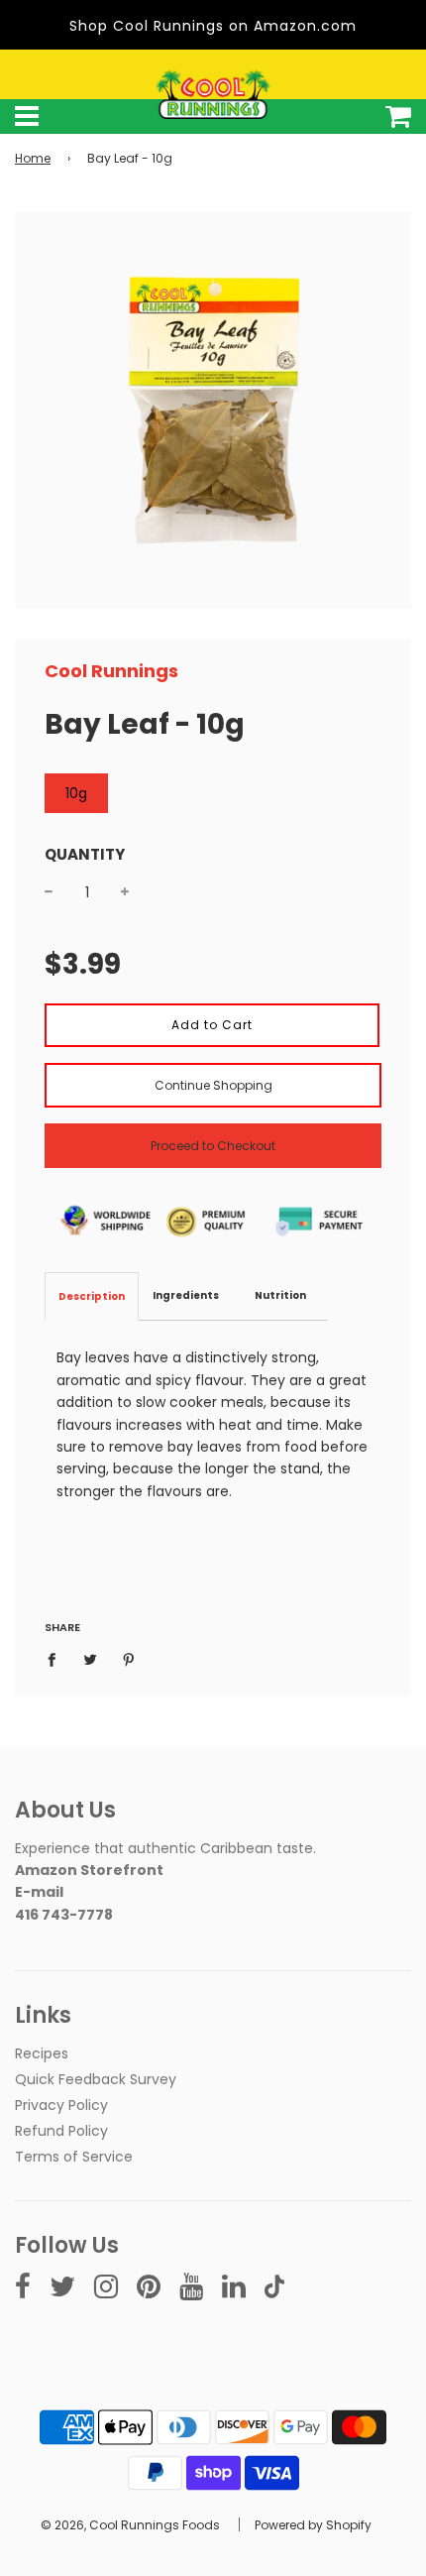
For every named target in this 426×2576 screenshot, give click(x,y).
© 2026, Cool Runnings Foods (130, 2525)
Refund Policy (61, 2131)
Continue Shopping (213, 1085)
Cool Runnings (111, 671)
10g (76, 793)
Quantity (85, 854)
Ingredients (186, 1295)
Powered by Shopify (313, 2525)
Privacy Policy (61, 2105)
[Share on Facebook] (57, 1658)
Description (92, 1296)
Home (33, 158)
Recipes (42, 2053)
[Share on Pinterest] (129, 1658)
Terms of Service (74, 2157)
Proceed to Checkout (213, 1146)
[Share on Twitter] (91, 1658)
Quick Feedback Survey (96, 2079)
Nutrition (280, 1295)
